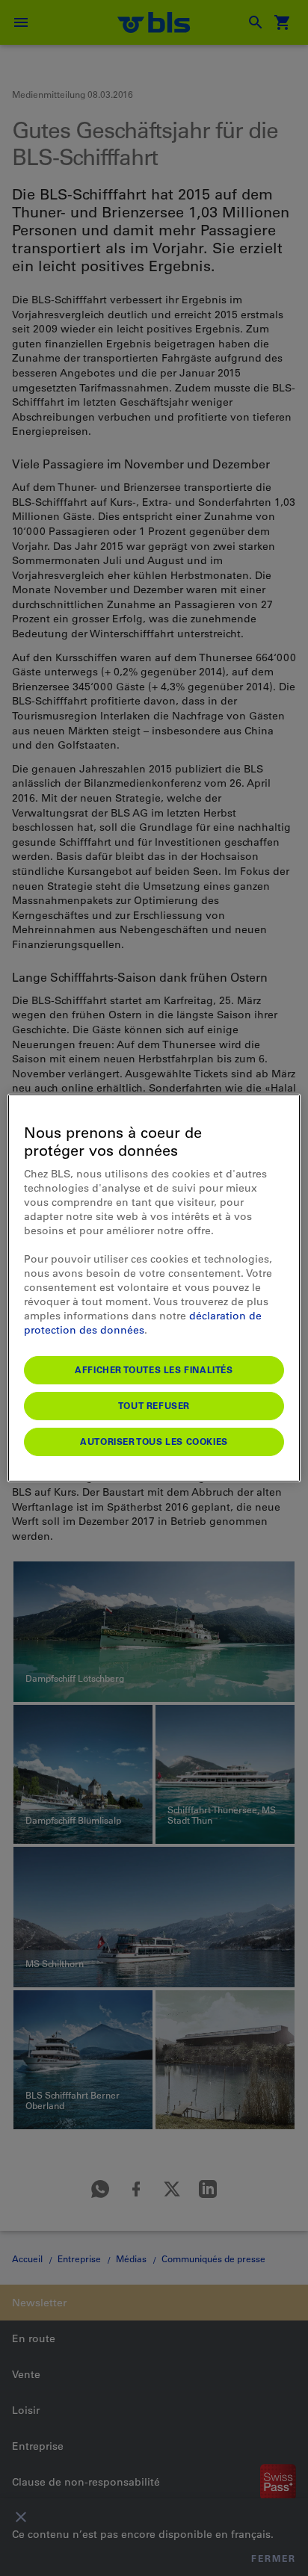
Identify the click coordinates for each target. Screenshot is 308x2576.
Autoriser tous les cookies (154, 1441)
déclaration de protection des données (143, 1323)
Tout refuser (154, 1405)
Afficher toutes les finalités (154, 1369)
